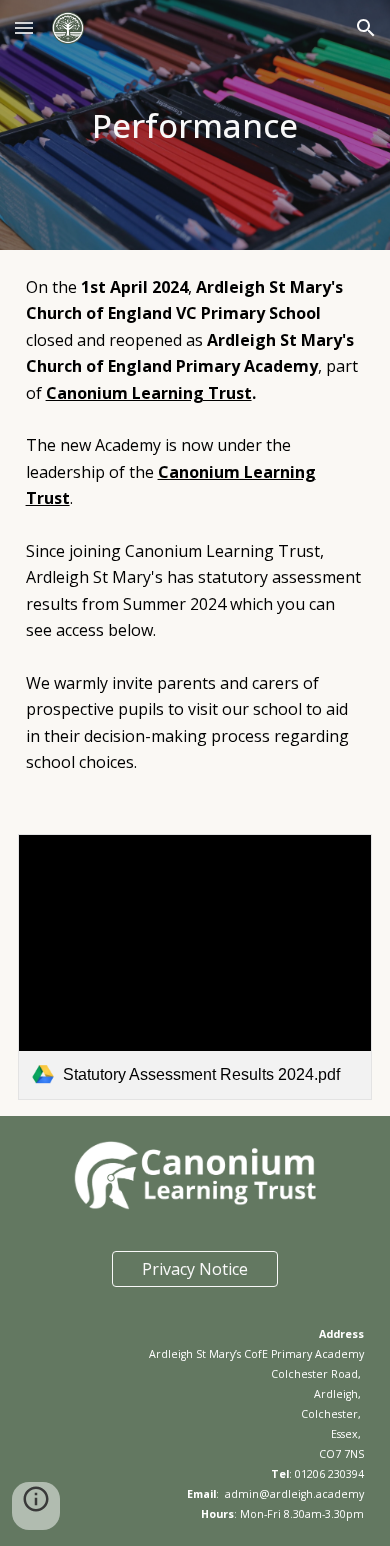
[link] (195, 967)
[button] (24, 27)
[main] (195, 125)
